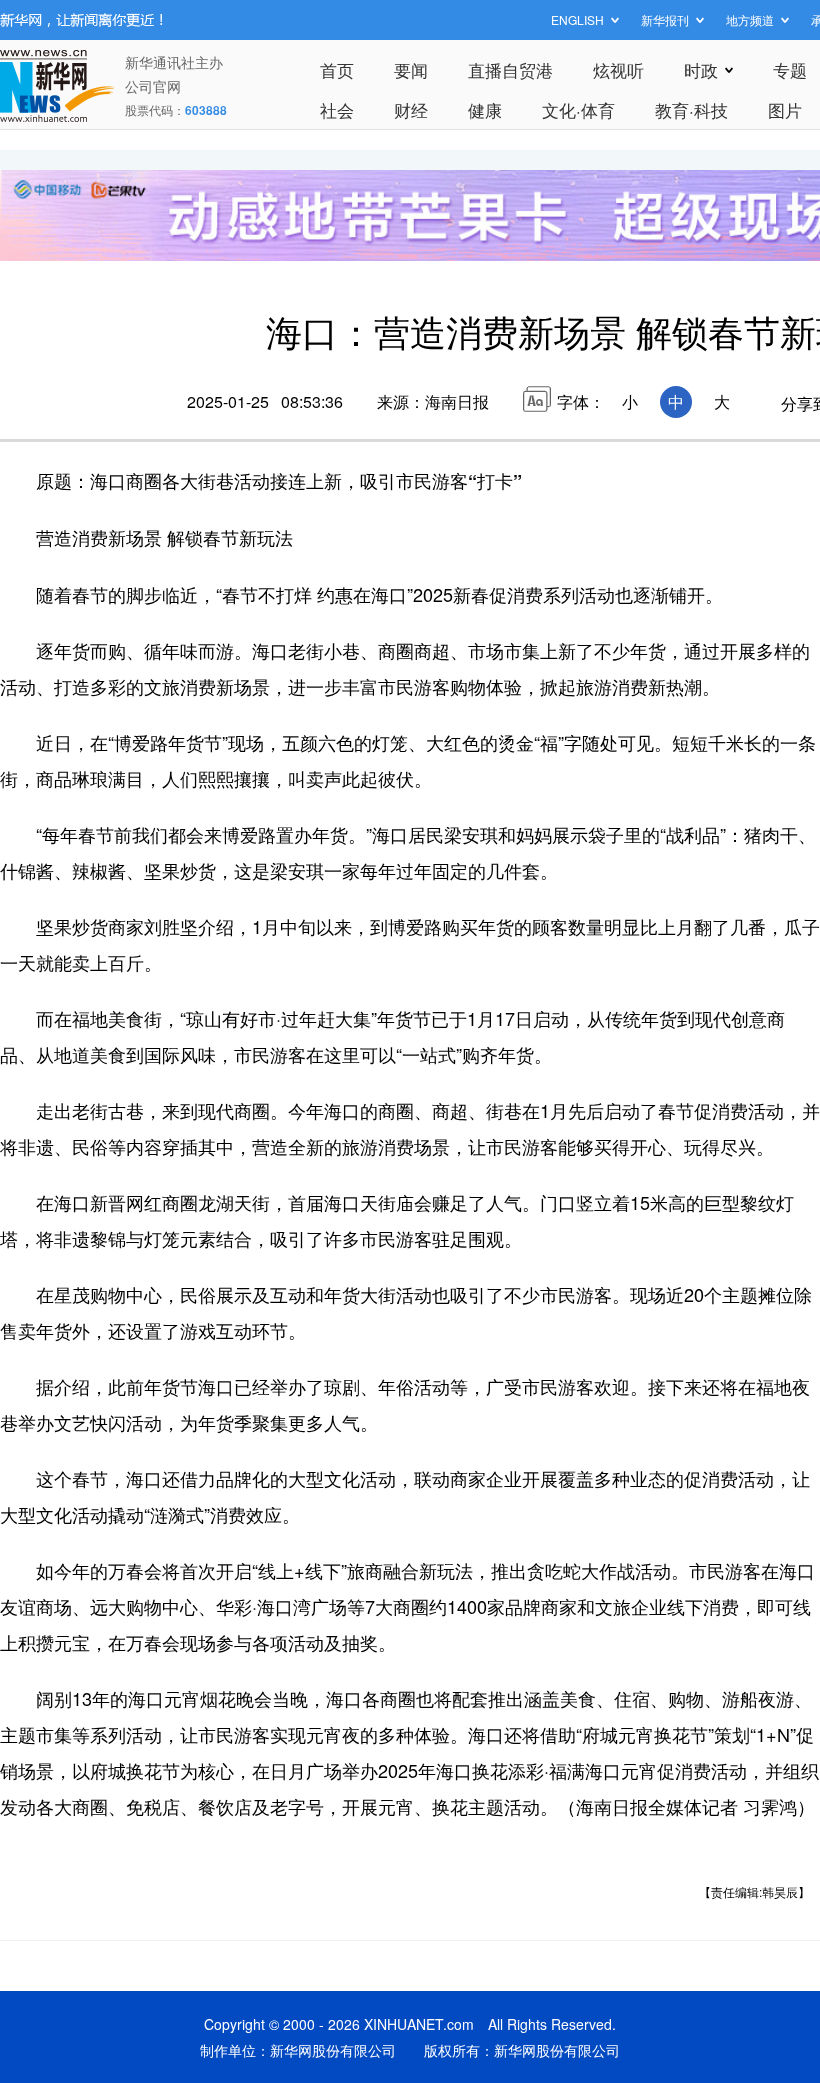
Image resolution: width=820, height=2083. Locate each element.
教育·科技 (691, 109)
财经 (411, 109)
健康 (485, 109)
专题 (790, 69)
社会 (337, 109)
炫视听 (618, 69)
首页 (337, 69)
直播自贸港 (510, 69)
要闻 (411, 69)
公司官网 (153, 86)
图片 (785, 109)
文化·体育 (578, 109)
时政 (701, 69)
